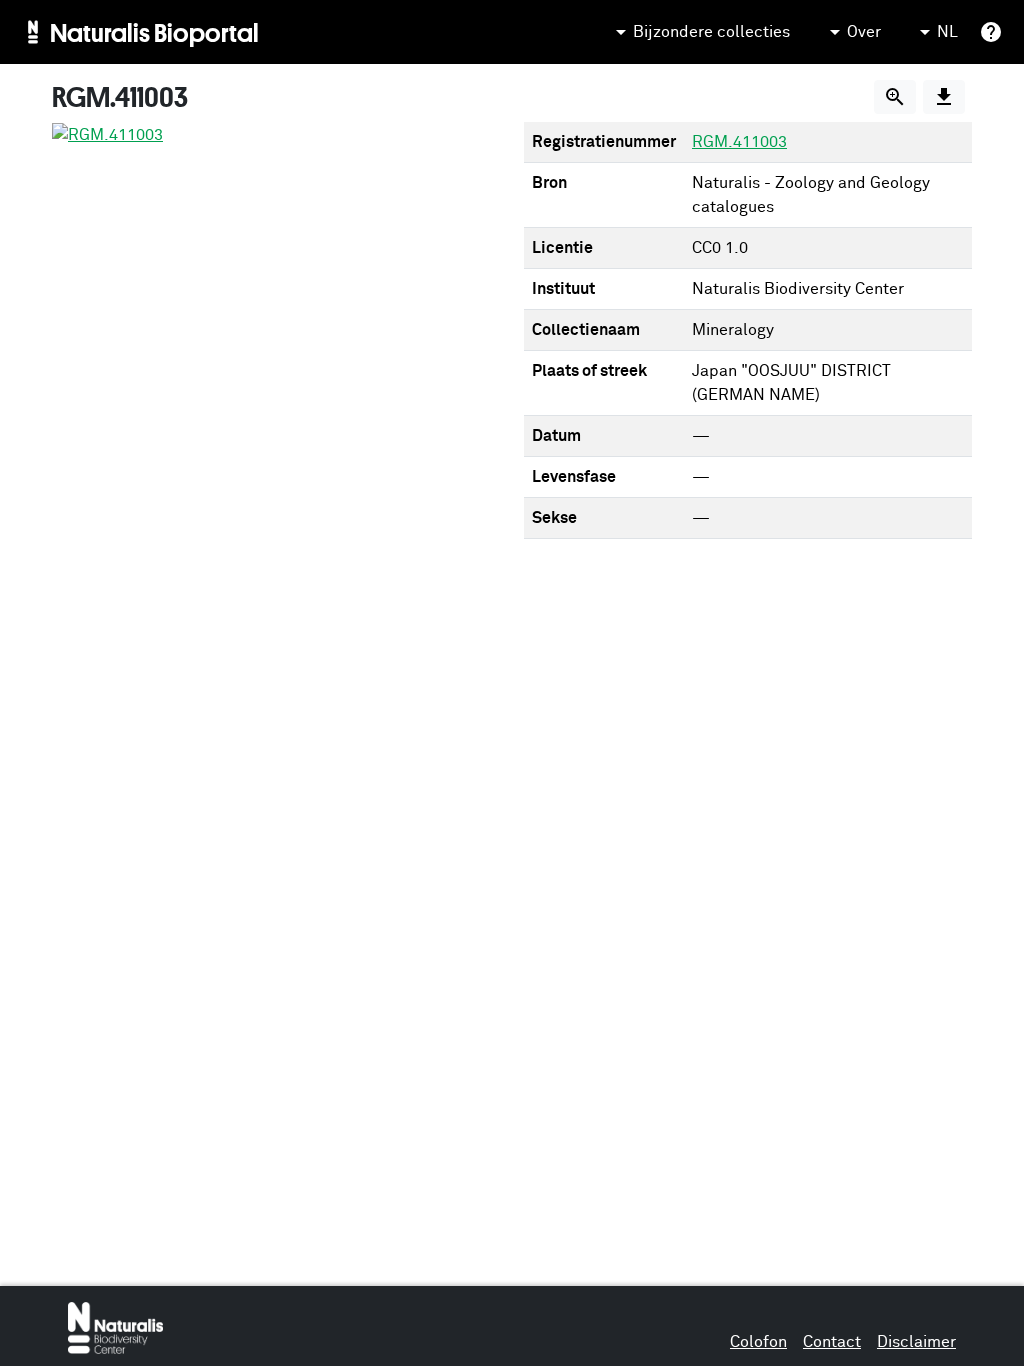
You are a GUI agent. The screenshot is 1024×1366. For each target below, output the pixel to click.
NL (947, 32)
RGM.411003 (739, 142)
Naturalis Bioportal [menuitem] (154, 32)
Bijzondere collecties (711, 32)
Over (864, 32)
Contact (832, 1342)
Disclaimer (916, 1342)
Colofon (758, 1342)
